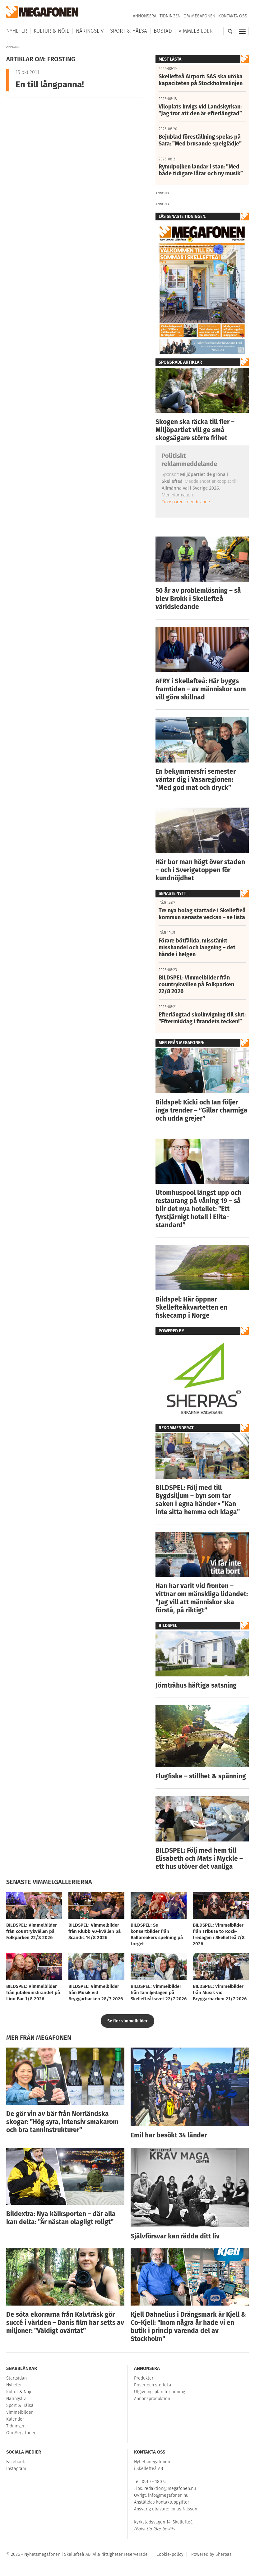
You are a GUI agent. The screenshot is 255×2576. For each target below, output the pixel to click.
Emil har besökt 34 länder (169, 2135)
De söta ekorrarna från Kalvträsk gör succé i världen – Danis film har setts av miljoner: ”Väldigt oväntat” (65, 2323)
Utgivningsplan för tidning (160, 2392)
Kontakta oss (233, 16)
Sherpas (224, 2554)
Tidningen (170, 16)
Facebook (16, 2462)
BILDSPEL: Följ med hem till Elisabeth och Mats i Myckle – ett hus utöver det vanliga (199, 1859)
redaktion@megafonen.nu (170, 2488)
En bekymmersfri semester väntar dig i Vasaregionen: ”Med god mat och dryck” (196, 780)
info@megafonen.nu (168, 2495)
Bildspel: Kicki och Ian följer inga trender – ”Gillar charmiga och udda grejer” (202, 1110)
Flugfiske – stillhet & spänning (201, 1776)
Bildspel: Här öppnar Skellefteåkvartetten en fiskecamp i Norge (191, 1307)
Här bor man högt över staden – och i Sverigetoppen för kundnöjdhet (200, 870)
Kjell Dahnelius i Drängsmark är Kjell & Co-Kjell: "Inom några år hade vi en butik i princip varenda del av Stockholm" (188, 2327)
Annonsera (145, 16)
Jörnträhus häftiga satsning (196, 1685)
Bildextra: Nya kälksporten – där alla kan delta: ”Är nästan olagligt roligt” (61, 2218)
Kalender (15, 2419)
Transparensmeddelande (186, 502)
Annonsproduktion (152, 2399)
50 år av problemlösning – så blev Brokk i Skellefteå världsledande (198, 599)
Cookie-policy (170, 2554)
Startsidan (16, 2378)
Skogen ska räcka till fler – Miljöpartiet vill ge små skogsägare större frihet (195, 430)
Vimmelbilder (196, 31)
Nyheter (17, 31)
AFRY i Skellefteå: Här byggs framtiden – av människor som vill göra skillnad (201, 689)
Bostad (163, 31)
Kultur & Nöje (51, 31)
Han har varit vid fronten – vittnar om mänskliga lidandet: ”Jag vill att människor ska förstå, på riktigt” (202, 1598)
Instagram (16, 2469)
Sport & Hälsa (129, 31)
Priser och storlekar (153, 2385)
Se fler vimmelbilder (127, 2021)
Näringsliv (90, 31)
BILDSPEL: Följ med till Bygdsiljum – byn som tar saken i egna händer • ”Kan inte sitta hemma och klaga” (198, 1500)
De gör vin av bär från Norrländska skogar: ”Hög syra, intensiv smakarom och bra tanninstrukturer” (62, 2122)
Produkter (144, 2378)
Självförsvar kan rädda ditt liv (175, 2236)
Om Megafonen (199, 16)
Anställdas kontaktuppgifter (162, 2502)
